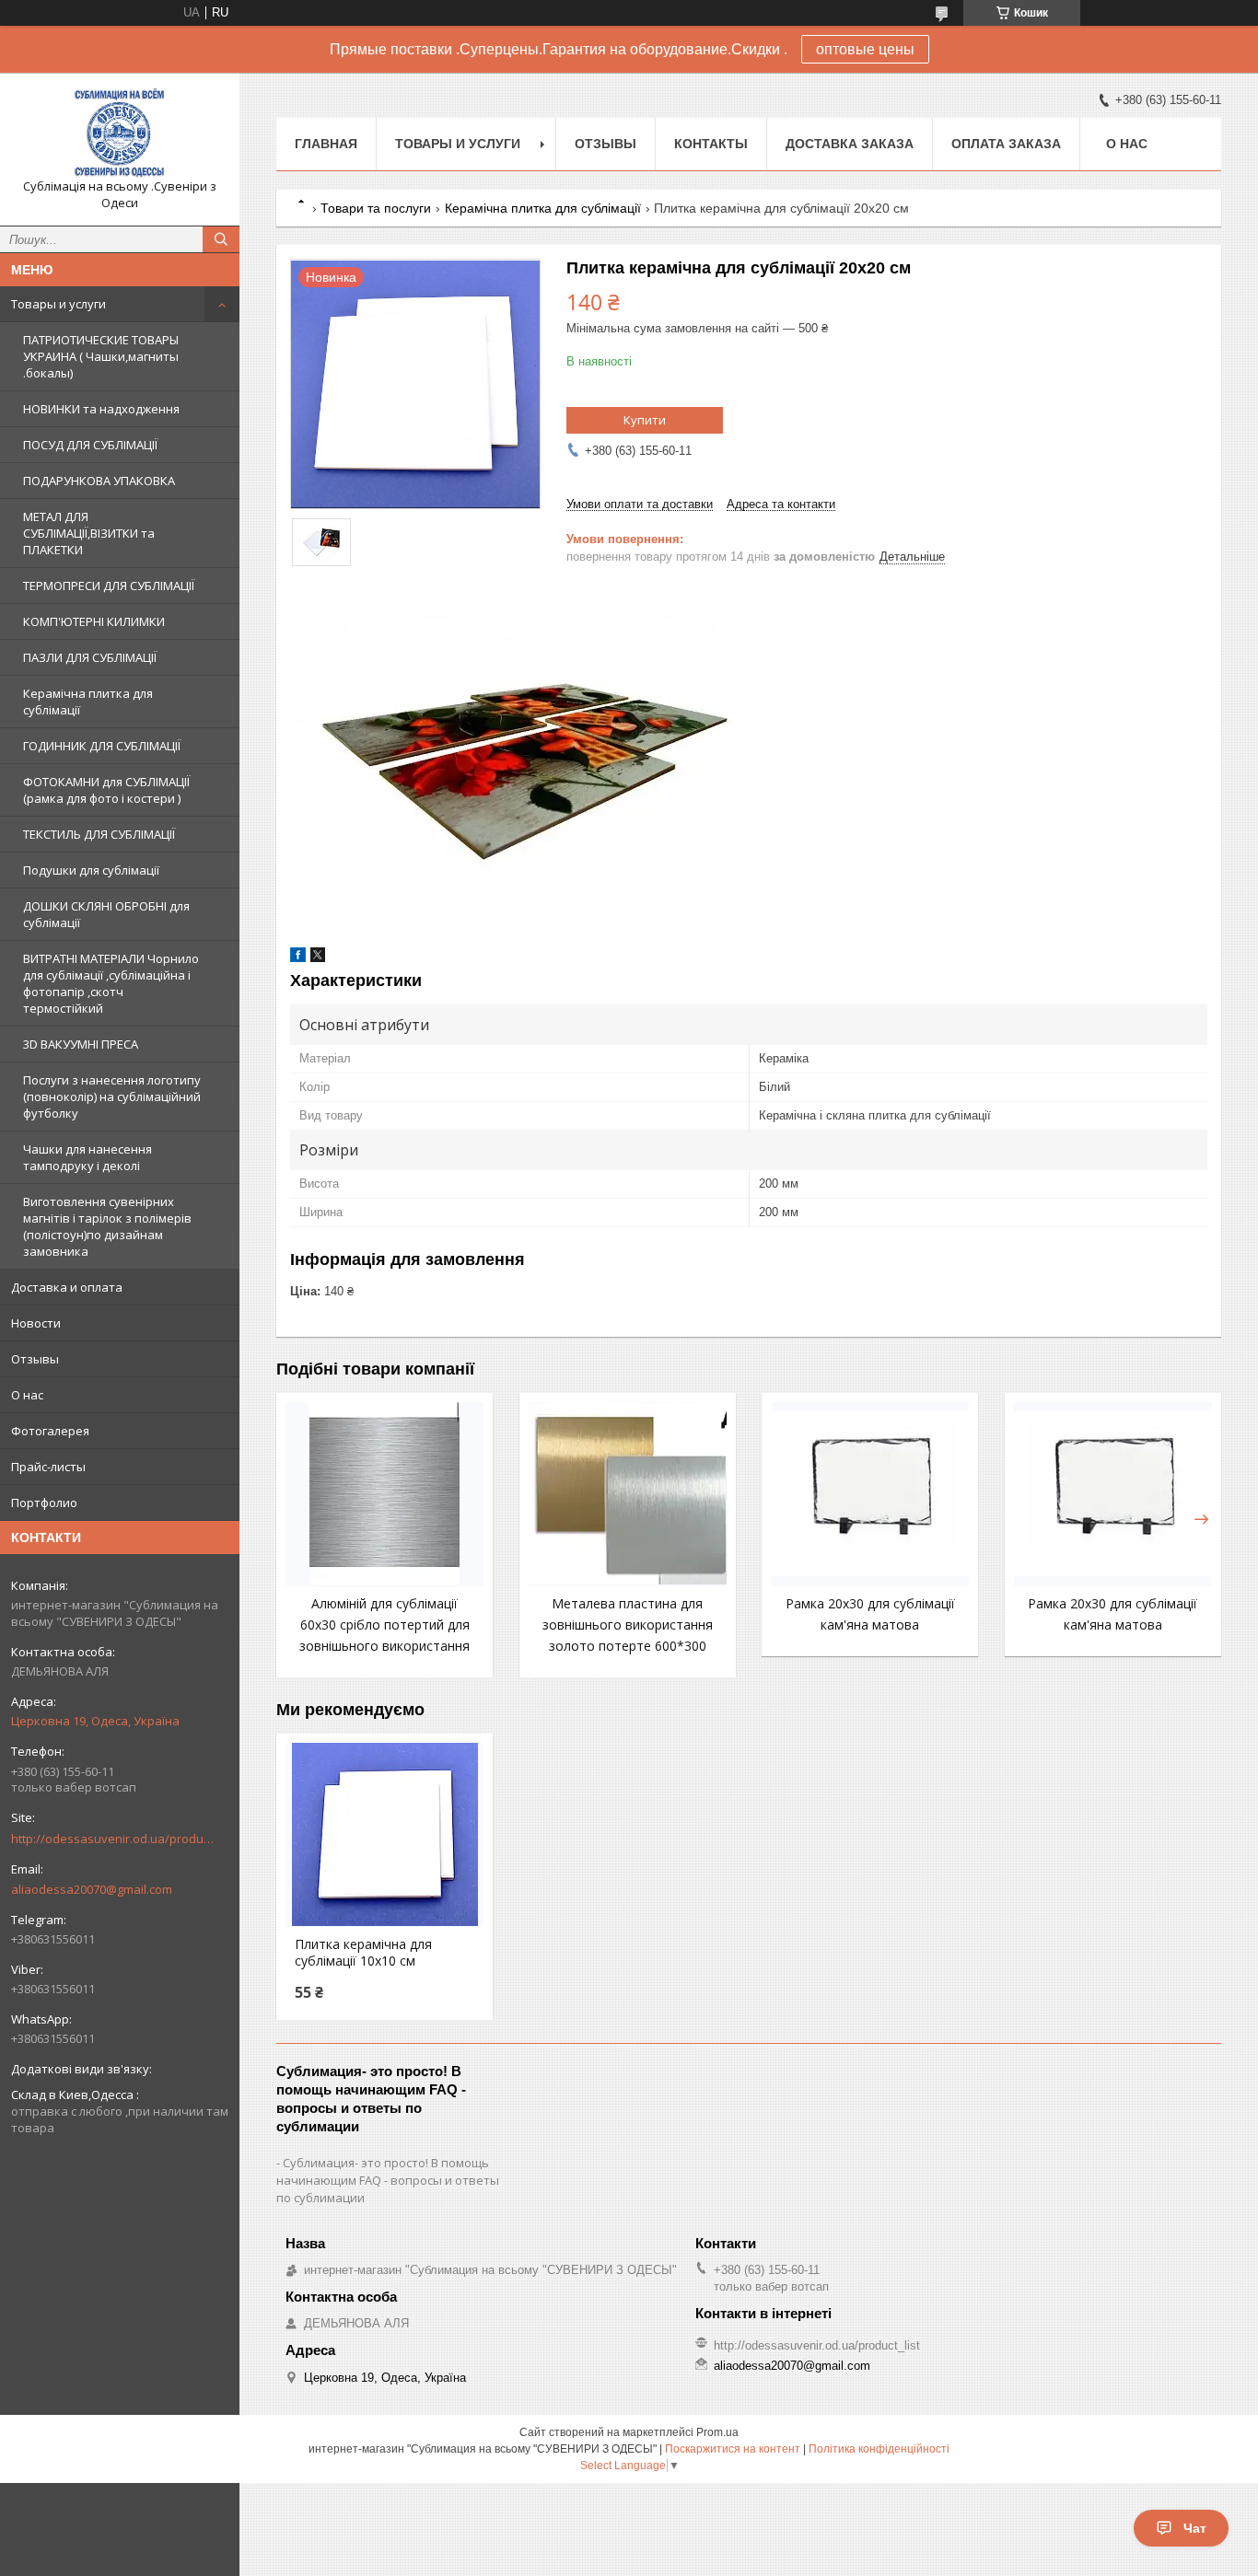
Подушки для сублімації (91, 870)
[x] (318, 958)
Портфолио (44, 1503)
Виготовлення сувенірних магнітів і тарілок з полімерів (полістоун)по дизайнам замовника (107, 1226)
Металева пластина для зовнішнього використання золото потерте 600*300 (628, 1625)
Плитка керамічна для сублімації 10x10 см (363, 1953)
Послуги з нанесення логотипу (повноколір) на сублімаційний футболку (112, 1097)
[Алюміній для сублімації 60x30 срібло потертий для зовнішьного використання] (384, 1494)
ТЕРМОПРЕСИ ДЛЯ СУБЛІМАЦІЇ (109, 586)
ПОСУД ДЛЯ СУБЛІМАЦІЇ (90, 445)
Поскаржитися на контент (733, 2449)
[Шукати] (221, 239)
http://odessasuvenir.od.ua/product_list (112, 1839)
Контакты (711, 144)
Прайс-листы (48, 1467)
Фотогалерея (50, 1431)
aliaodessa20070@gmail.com (92, 1889)
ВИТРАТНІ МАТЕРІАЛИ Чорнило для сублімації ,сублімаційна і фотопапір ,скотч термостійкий (111, 983)
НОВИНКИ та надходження (101, 409)
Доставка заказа (850, 144)
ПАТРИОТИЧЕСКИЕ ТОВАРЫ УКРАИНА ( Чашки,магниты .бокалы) (101, 356)
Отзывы (35, 1359)
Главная (326, 144)
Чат (1195, 2528)
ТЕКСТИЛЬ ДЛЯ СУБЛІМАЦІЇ (99, 834)
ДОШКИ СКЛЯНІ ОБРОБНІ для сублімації (106, 914)
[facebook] (298, 958)
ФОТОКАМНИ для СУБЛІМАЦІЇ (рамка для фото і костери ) (106, 790)
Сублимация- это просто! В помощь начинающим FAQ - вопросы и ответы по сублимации (388, 2180)
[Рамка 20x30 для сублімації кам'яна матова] (870, 1494)
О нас (27, 1395)
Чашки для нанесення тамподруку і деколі (87, 1157)
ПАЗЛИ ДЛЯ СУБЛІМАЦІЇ (90, 657)
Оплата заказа (1006, 144)
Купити (645, 420)
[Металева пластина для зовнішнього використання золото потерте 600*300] (628, 1494)
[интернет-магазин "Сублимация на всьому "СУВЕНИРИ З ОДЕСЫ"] (120, 133)
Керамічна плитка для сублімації (88, 702)
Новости (36, 1323)
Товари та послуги (376, 208)
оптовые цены (865, 49)
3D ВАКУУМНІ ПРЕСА (81, 1044)
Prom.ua (717, 2432)
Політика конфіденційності (879, 2449)
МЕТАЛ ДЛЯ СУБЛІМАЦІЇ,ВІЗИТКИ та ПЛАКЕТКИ (89, 533)
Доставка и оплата (67, 1287)
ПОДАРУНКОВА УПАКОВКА (99, 481)
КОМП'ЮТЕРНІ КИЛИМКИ (94, 621)
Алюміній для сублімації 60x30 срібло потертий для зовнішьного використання (384, 1625)
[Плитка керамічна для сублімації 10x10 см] (384, 1835)
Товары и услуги (58, 304)
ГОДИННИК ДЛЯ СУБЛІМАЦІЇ (102, 746)
